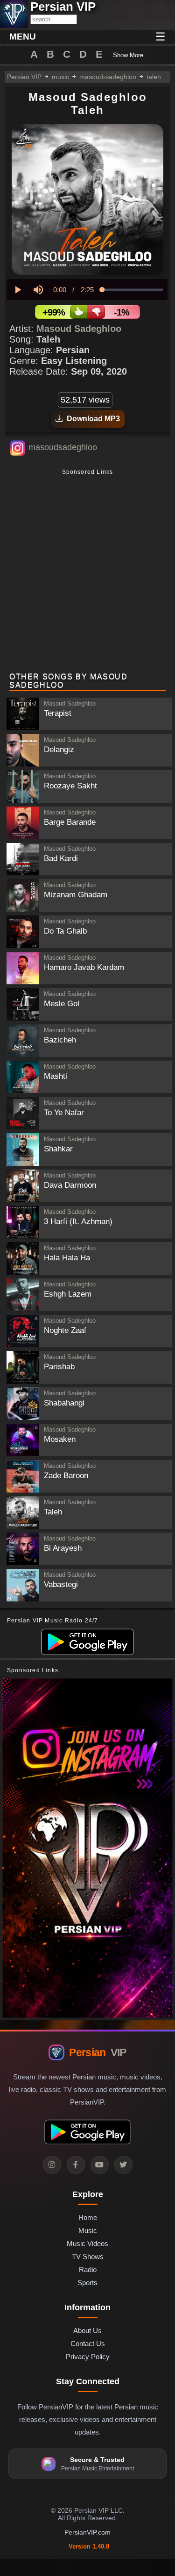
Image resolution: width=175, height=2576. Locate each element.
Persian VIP (24, 77)
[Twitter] (123, 2165)
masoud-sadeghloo (108, 77)
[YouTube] (100, 2165)
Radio (88, 2270)
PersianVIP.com (87, 2532)
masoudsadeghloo (63, 447)
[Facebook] (76, 2165)
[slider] (133, 290)
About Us (87, 2331)
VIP (98, 2052)
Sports (87, 2283)
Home (88, 2217)
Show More (128, 55)
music (60, 77)
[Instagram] (52, 2165)
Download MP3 (91, 419)
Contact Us (88, 2344)
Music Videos (87, 2243)
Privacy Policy (88, 2357)
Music (88, 2230)
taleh (154, 77)
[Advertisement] (87, 572)
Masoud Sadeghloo (79, 329)
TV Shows (88, 2257)
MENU (23, 37)
